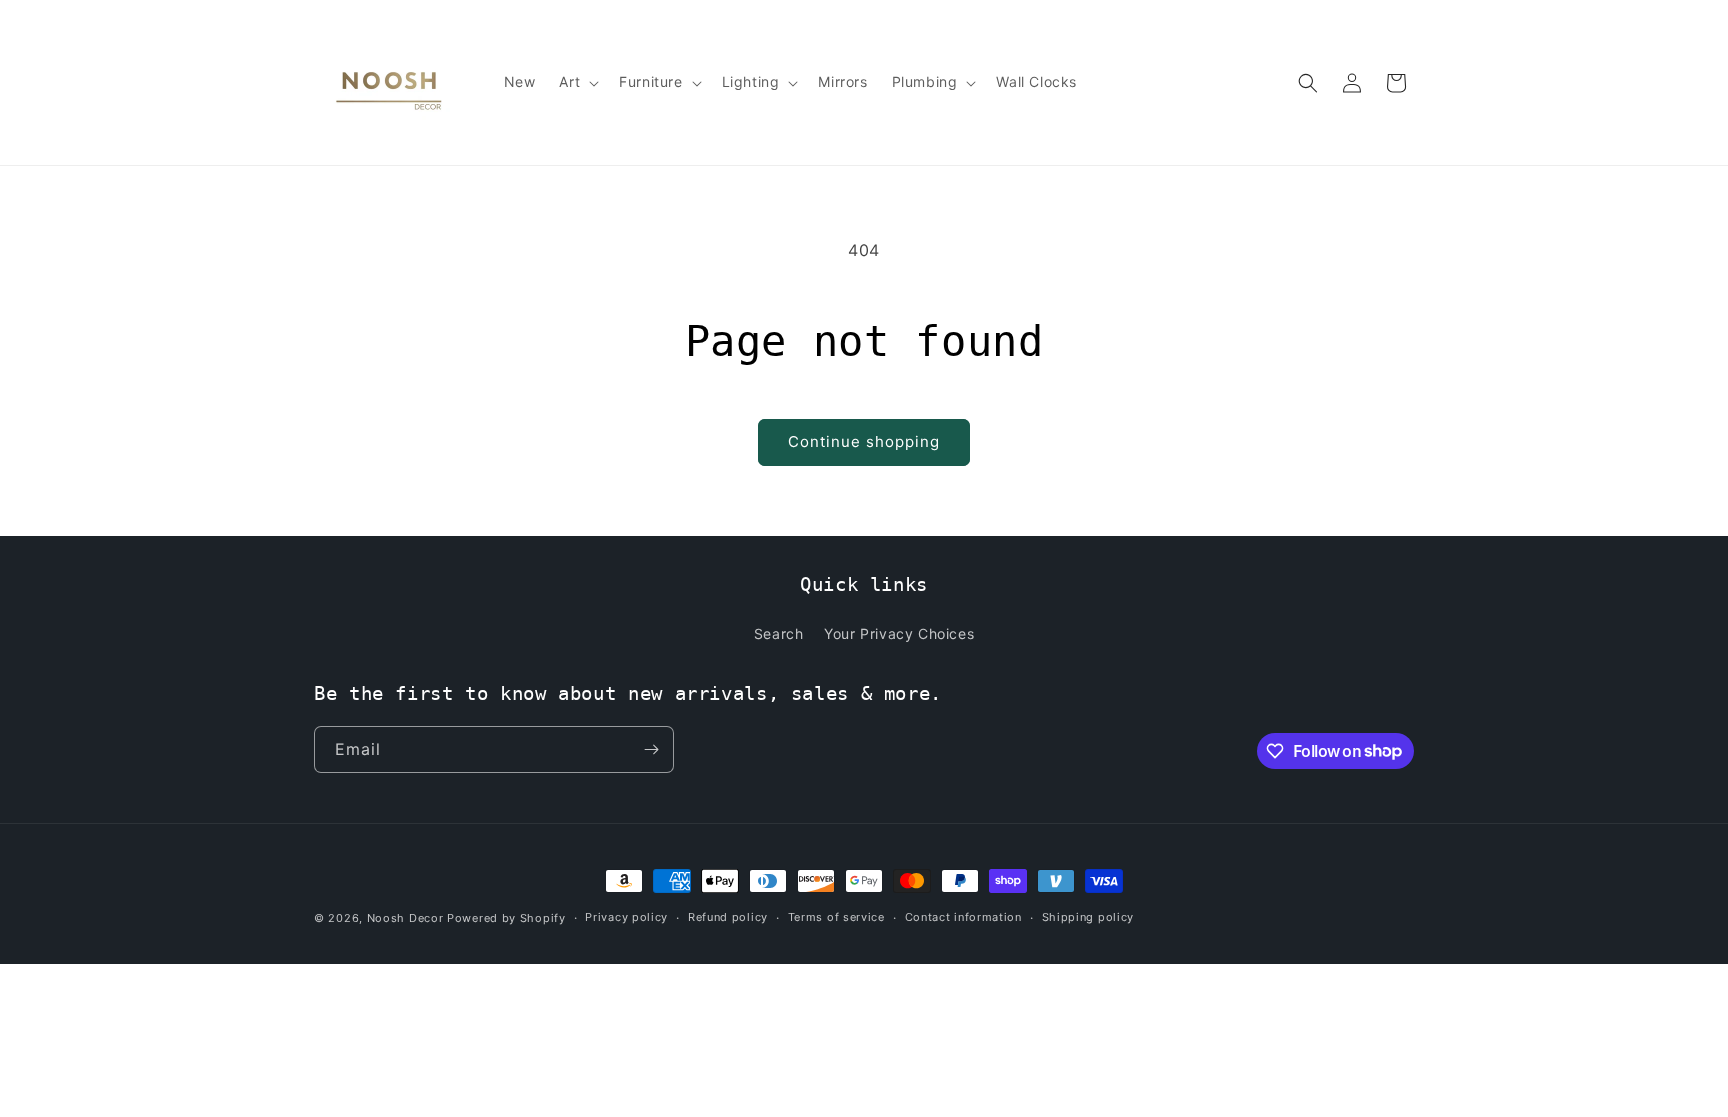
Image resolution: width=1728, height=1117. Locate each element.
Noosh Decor (405, 918)
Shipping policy (1088, 917)
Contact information (963, 917)
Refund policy (728, 917)
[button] (577, 82)
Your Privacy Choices (899, 633)
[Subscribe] (651, 749)
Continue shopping (864, 441)
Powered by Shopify (506, 918)
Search (779, 633)
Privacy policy (626, 917)
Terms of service (836, 917)
